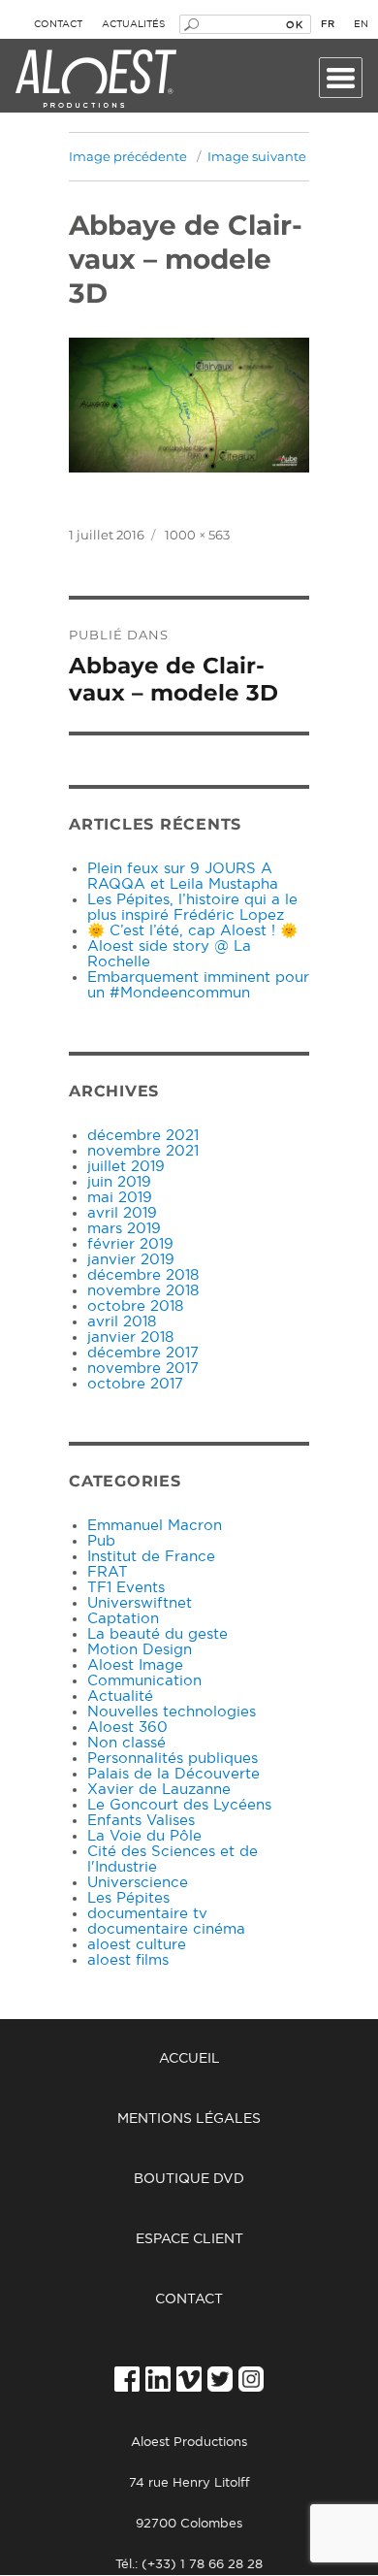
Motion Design (140, 1650)
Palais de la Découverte (173, 1774)
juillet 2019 (126, 1167)
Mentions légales (189, 2119)
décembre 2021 (143, 1136)
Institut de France (151, 1557)
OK (294, 24)
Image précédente (128, 156)
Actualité (120, 1696)
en (361, 24)
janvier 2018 (130, 1337)
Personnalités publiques (173, 1759)
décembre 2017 (143, 1353)
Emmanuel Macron (155, 1526)
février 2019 (130, 1244)
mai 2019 (120, 1198)
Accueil (189, 2059)
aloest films (128, 1960)
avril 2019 (122, 1213)
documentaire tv (147, 1914)
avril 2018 (122, 1322)
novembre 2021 (143, 1151)
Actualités (133, 24)
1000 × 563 (197, 535)
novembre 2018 (143, 1291)
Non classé (126, 1743)
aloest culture (137, 1945)
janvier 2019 (131, 1260)
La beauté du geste (157, 1634)
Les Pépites (128, 1898)
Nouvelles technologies (172, 1712)
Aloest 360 (127, 1728)
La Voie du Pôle (144, 1836)
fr (328, 24)
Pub (101, 1541)
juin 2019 (119, 1182)
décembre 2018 (143, 1275)
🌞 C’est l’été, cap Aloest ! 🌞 (192, 931)
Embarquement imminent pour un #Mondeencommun (198, 985)
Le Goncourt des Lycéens (179, 1805)
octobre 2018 (135, 1306)
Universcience (138, 1883)
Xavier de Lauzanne (159, 1790)
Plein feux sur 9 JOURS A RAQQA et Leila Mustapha (183, 877)
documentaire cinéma (166, 1929)
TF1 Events (126, 1588)
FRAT (108, 1572)
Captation (123, 1619)
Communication (144, 1681)
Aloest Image (135, 1665)
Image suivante (257, 156)
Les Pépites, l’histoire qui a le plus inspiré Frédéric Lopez (192, 908)
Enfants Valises (141, 1821)
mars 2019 (124, 1229)
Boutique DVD (189, 2179)
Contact (58, 24)
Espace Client (189, 2239)
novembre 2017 (143, 1369)
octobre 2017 (135, 1384)
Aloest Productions (96, 80)
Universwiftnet (140, 1603)
